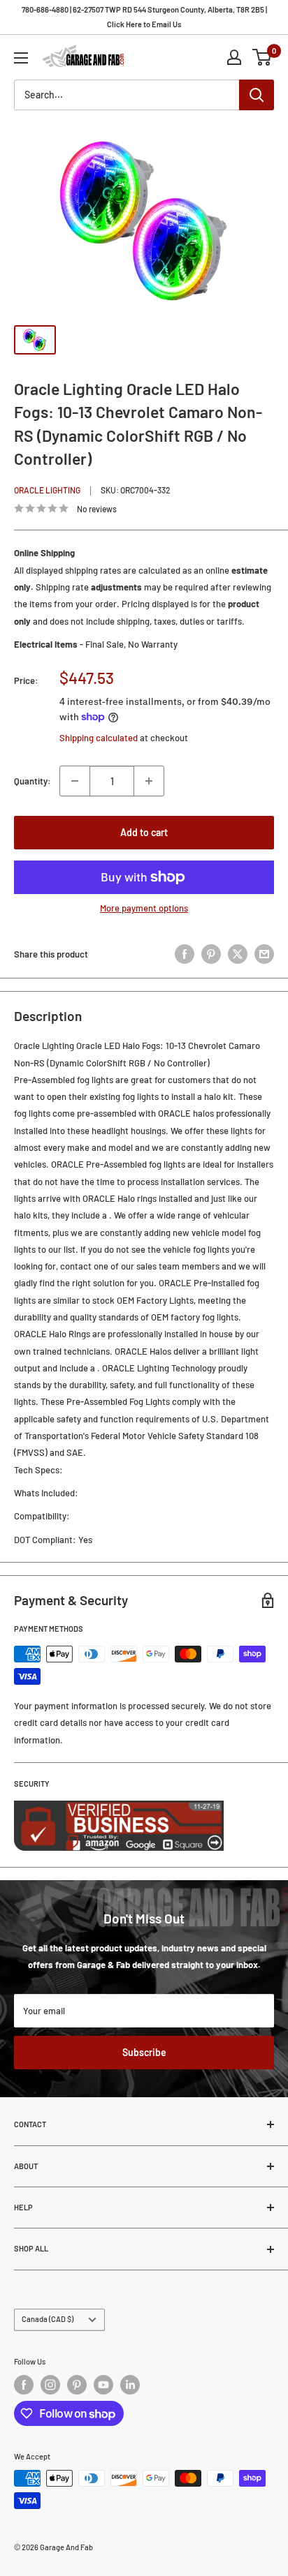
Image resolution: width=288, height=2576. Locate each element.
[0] (262, 57)
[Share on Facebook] (185, 954)
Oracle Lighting (47, 490)
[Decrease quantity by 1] (75, 781)
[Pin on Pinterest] (211, 954)
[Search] (257, 95)
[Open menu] (21, 58)
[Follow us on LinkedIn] (130, 2385)
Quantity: (33, 781)
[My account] (234, 57)
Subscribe (144, 2052)
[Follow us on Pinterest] (77, 2385)
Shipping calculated (99, 738)
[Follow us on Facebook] (24, 2385)
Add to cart (144, 832)
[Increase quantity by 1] (149, 781)
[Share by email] (264, 954)
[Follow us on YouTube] (103, 2385)
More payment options (144, 908)
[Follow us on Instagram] (50, 2385)
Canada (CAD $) (48, 2319)
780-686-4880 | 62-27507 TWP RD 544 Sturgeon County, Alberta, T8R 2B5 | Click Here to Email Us (144, 17)
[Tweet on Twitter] (238, 954)
